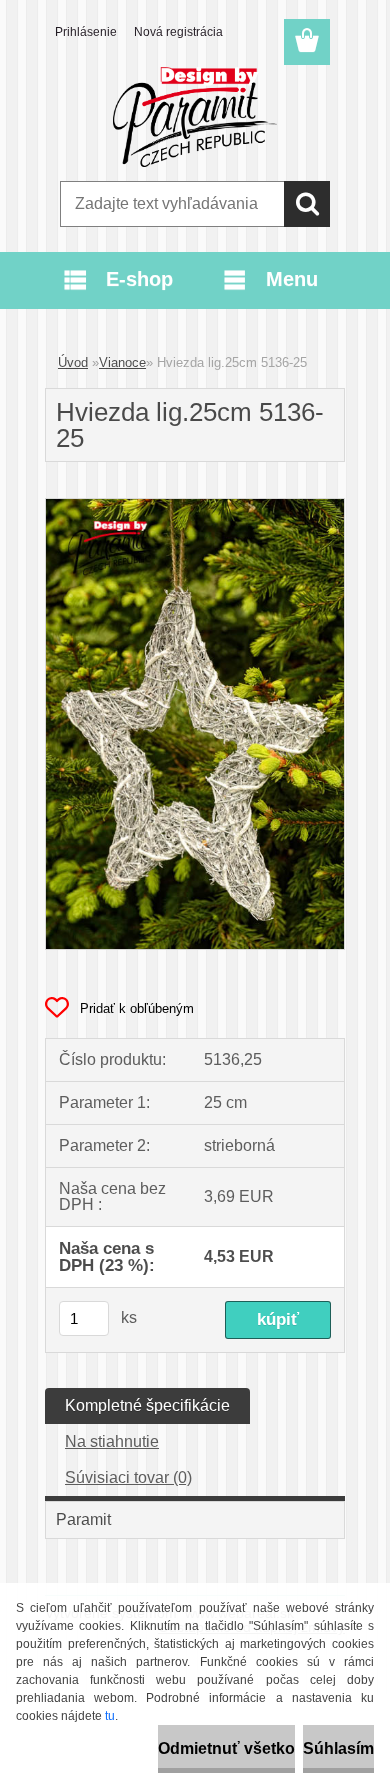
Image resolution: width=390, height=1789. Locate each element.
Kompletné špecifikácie (147, 1405)
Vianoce (122, 362)
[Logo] (194, 117)
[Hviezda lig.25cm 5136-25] (195, 506)
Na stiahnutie (112, 1441)
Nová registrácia (178, 32)
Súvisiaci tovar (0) (128, 1477)
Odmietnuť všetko (226, 1748)
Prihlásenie (86, 32)
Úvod (73, 362)
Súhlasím (338, 1748)
